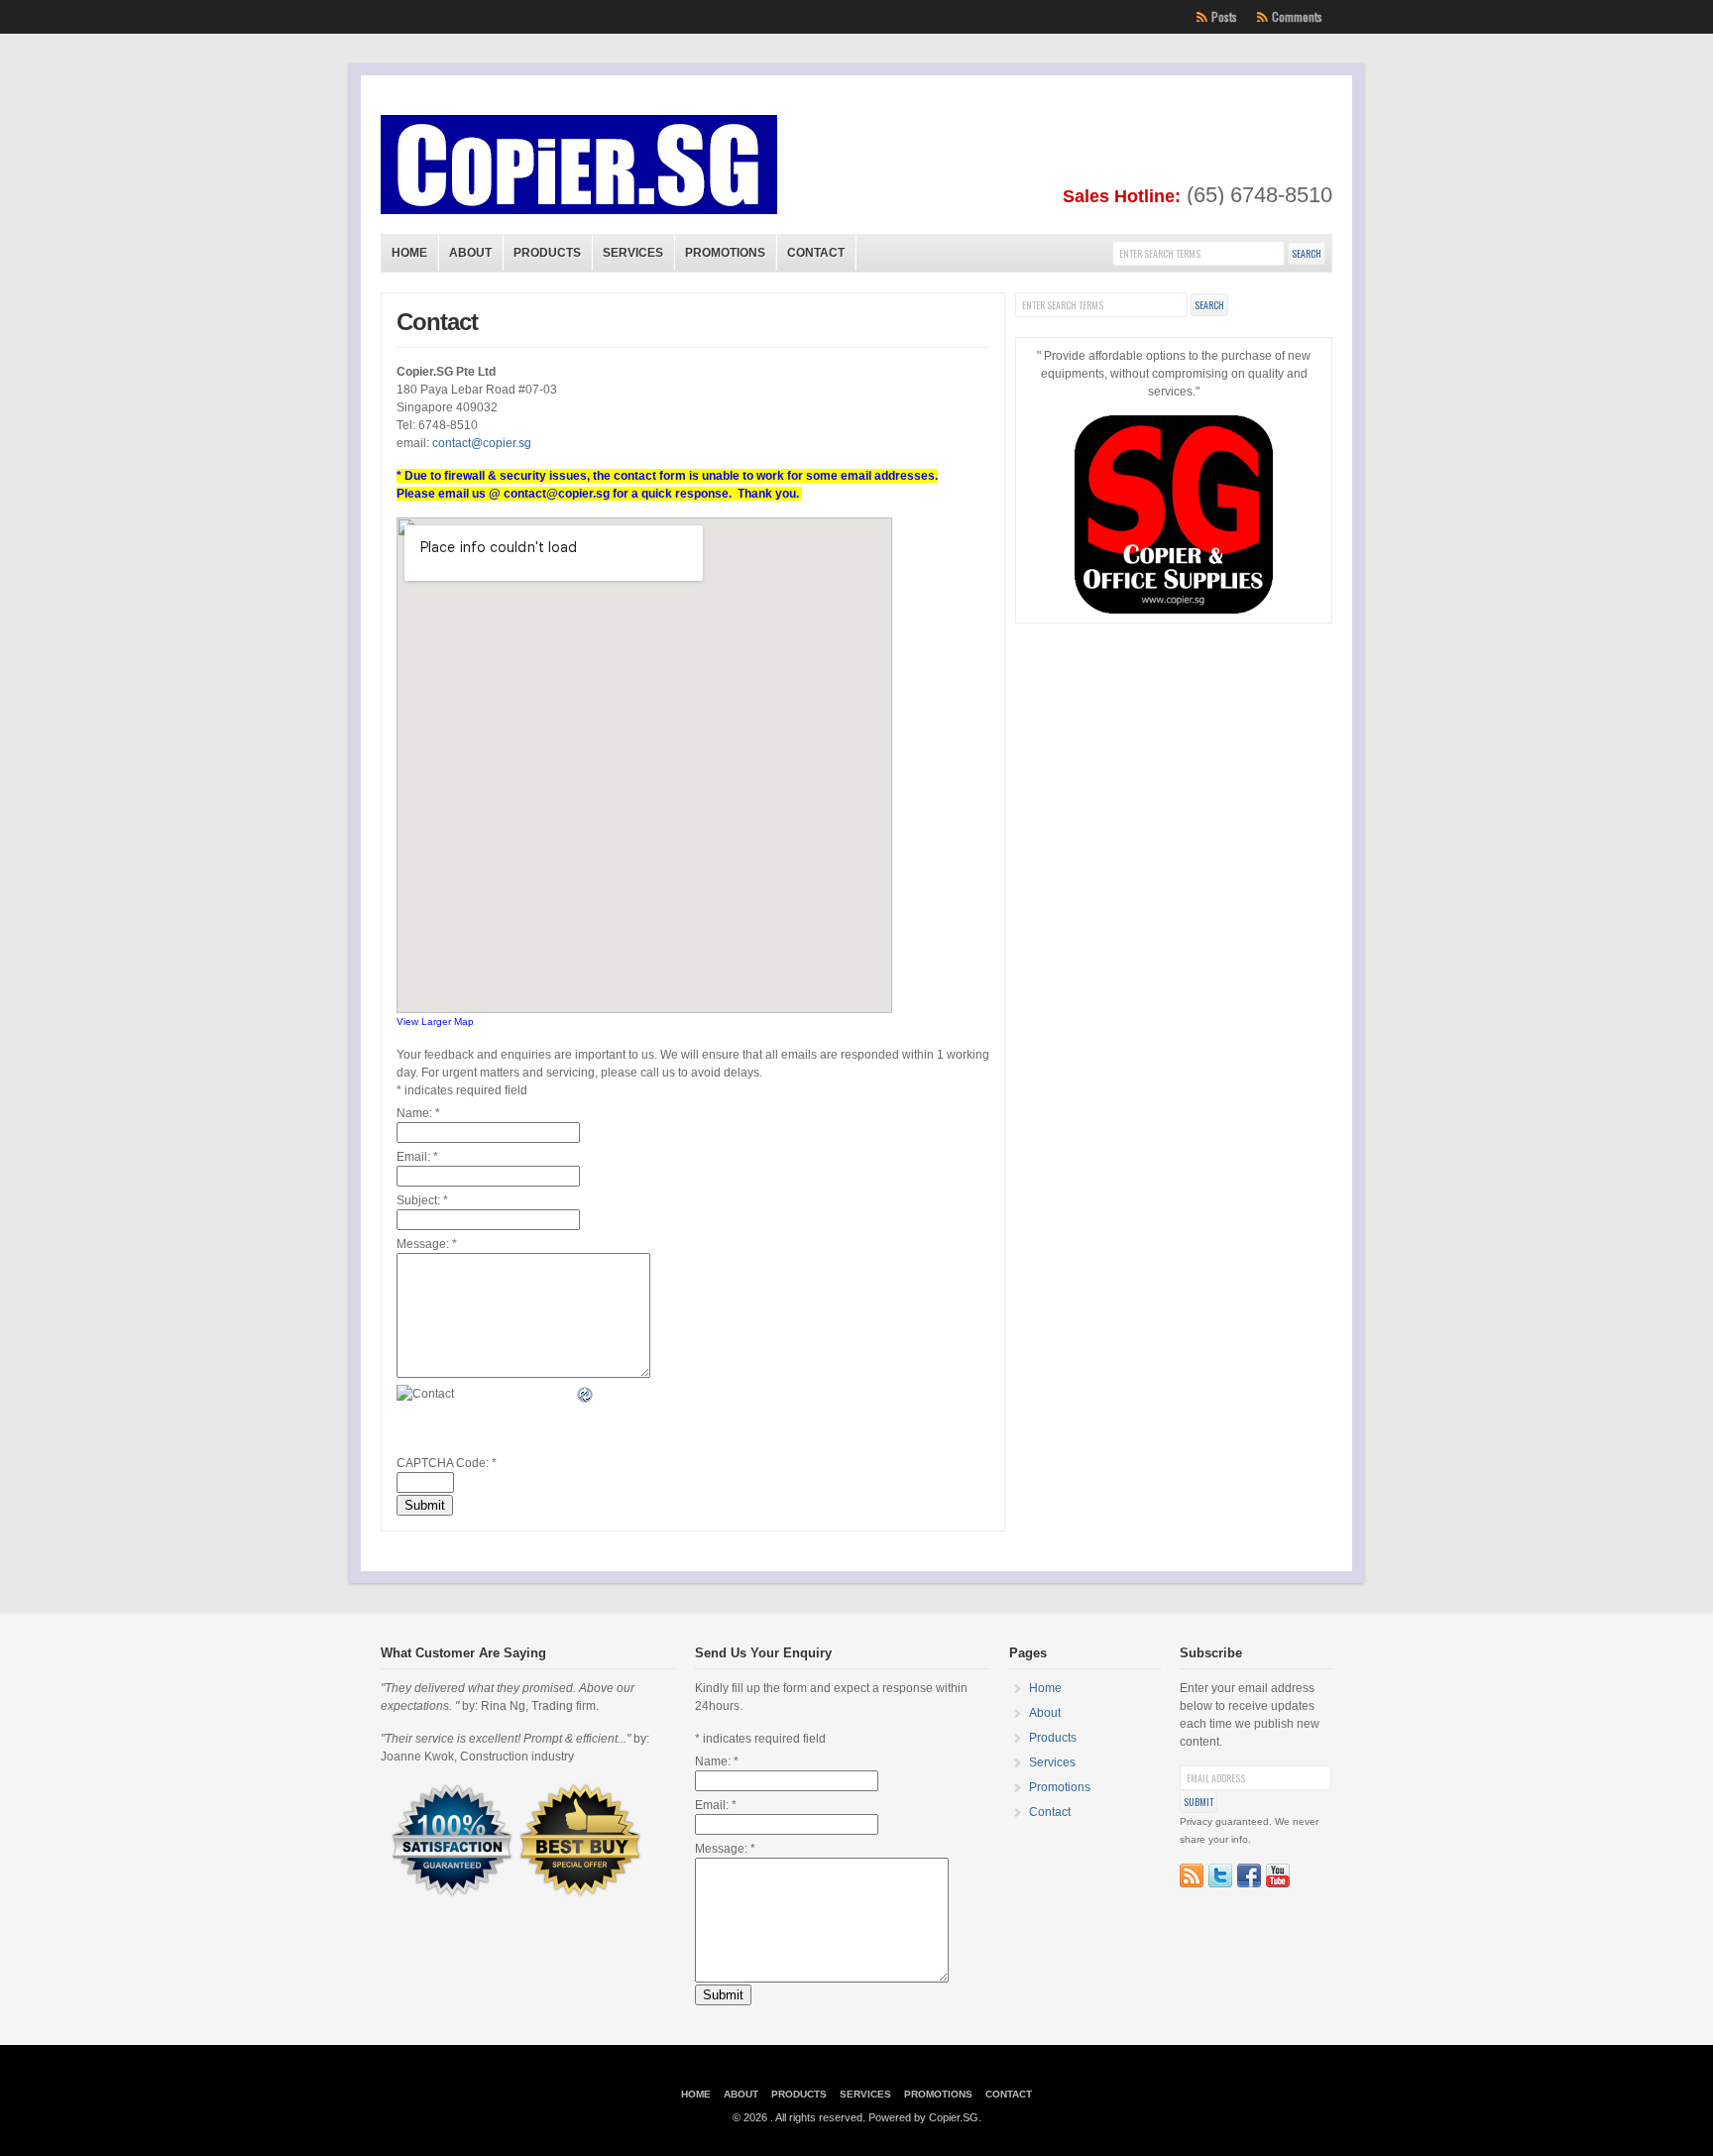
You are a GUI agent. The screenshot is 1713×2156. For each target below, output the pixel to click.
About (470, 253)
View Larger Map (435, 1021)
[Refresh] (586, 1396)
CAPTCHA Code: (447, 1463)
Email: (417, 1157)
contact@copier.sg (482, 443)
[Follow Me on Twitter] (1220, 1875)
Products (547, 253)
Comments (1297, 16)
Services (633, 253)
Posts (1224, 16)
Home (409, 253)
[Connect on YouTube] (1278, 1875)
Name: (418, 1113)
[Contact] (586, 1395)
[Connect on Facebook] (1249, 1875)
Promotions (725, 253)
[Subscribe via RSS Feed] (1192, 1875)
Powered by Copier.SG (923, 2117)
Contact (816, 253)
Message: (427, 1244)
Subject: (422, 1200)
